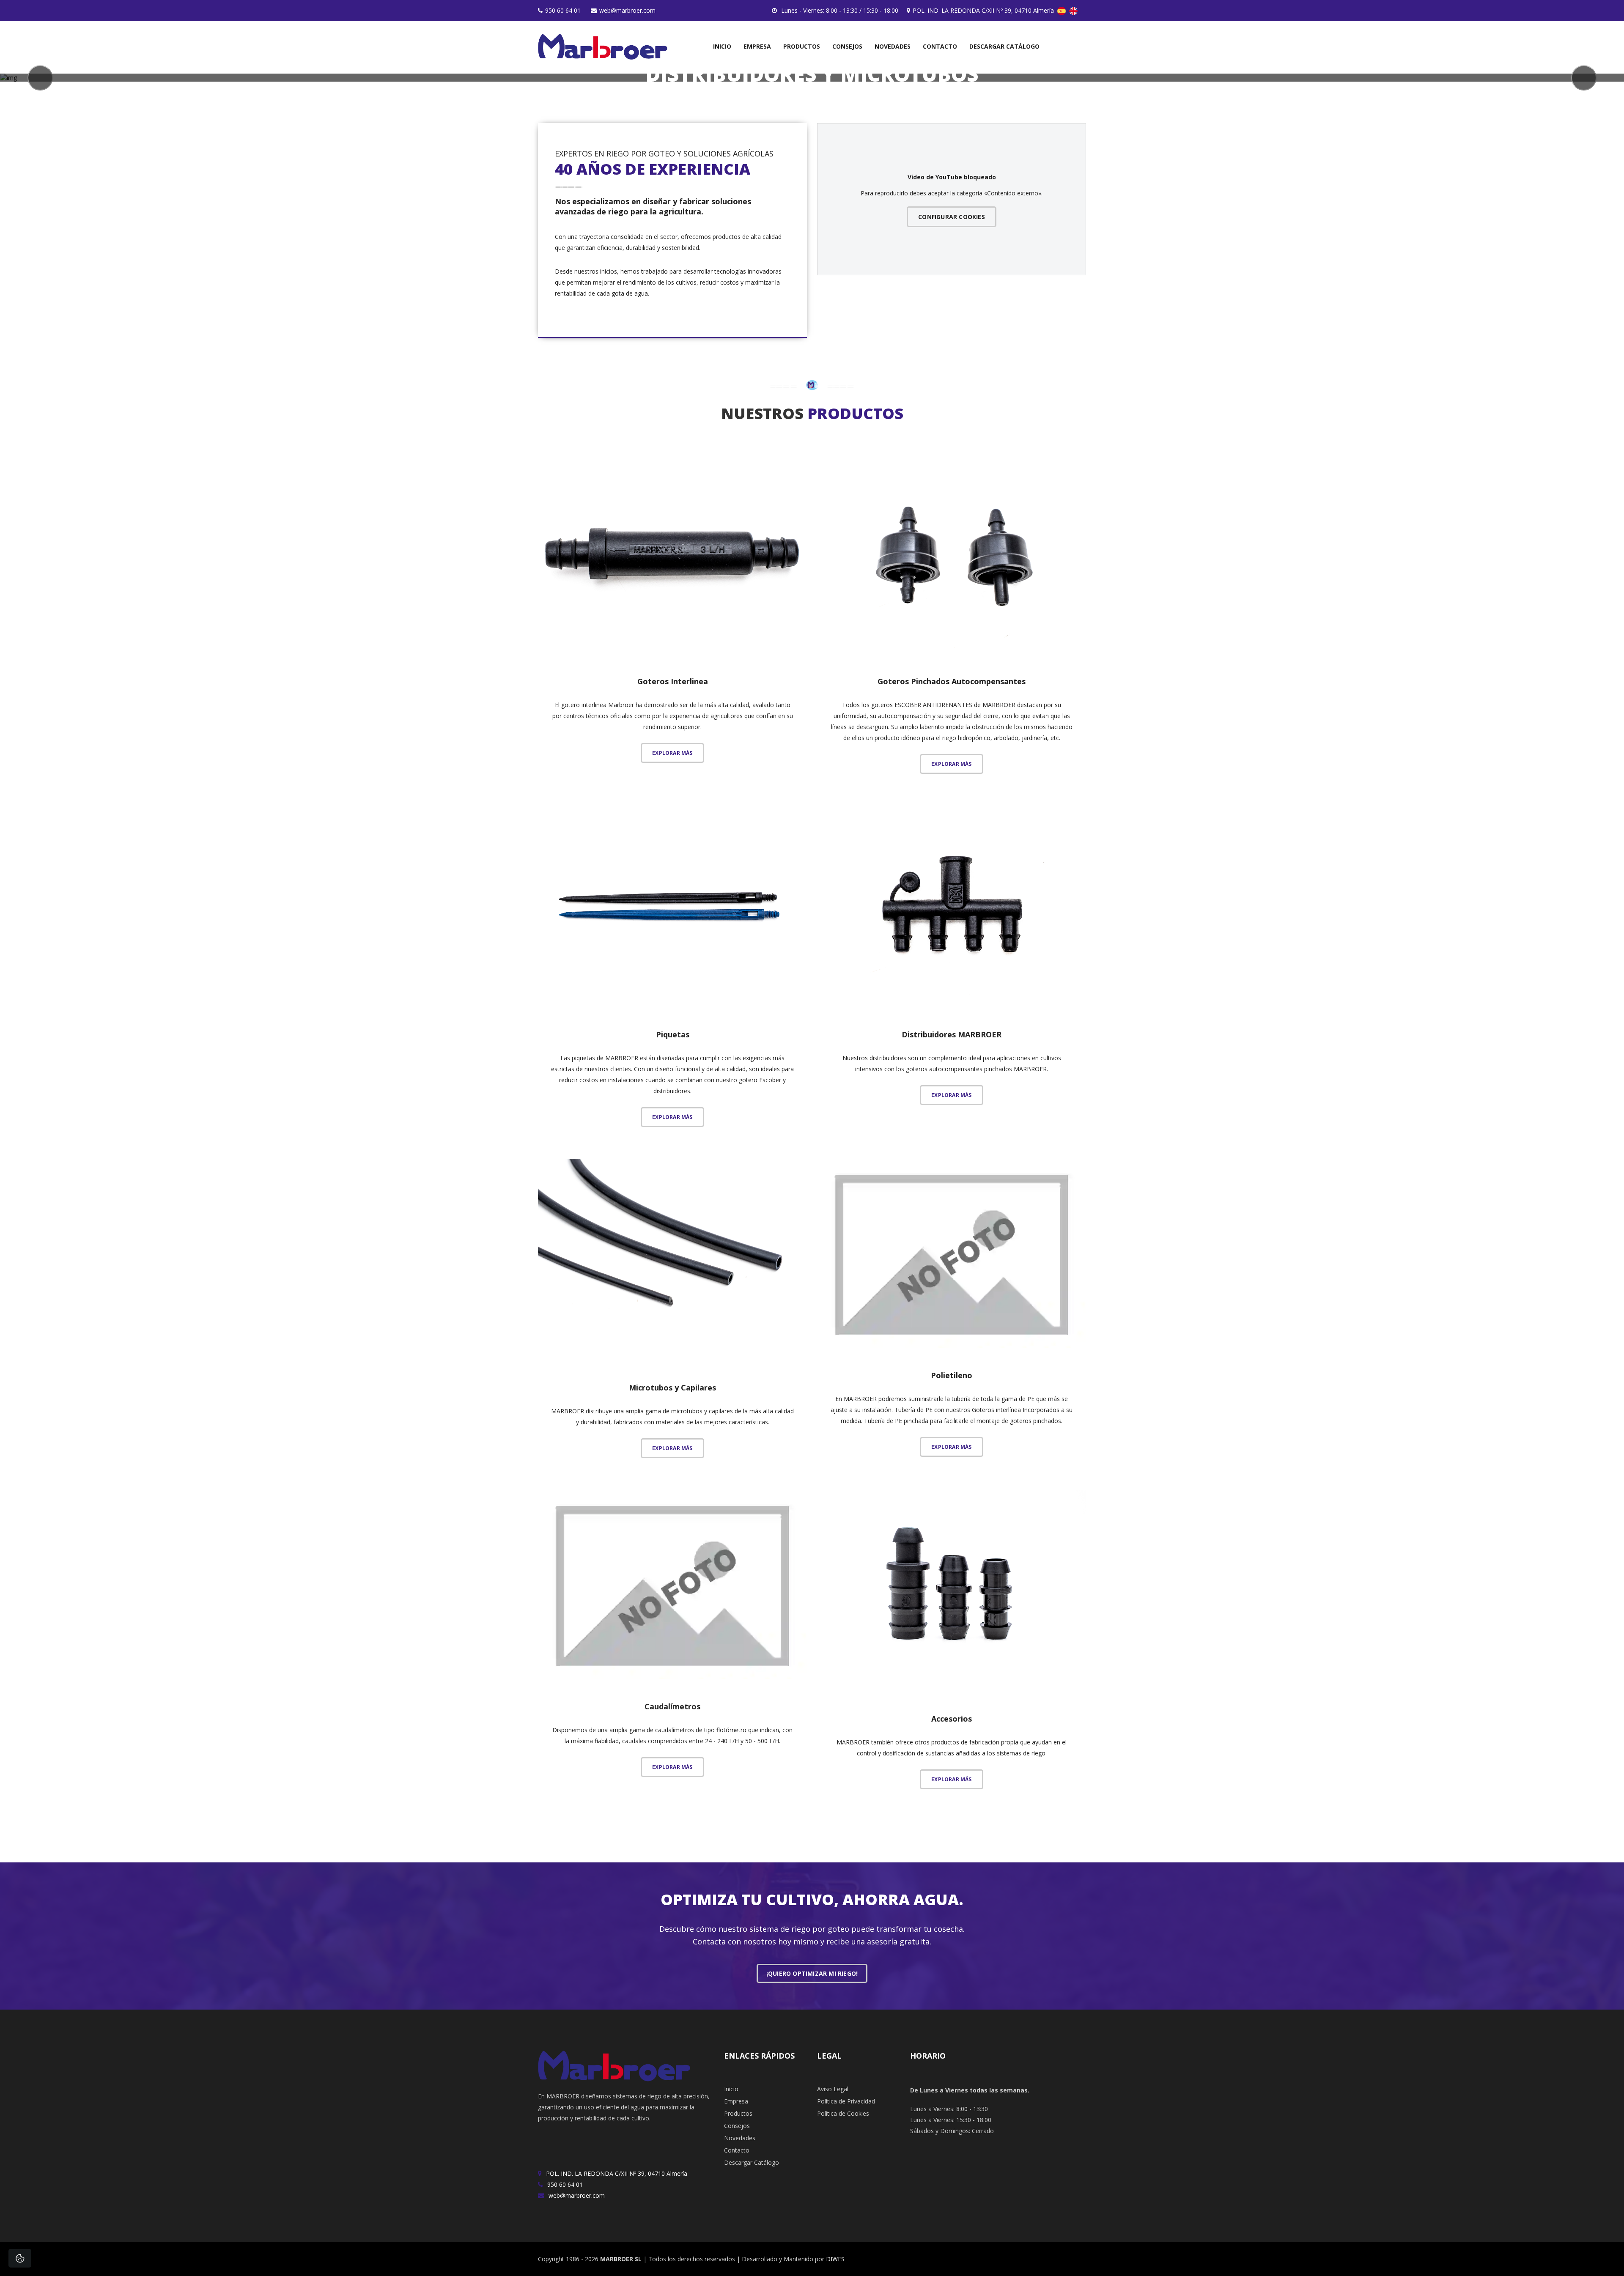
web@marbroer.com (627, 10)
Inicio (722, 46)
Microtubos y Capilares (672, 1388)
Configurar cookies (952, 217)
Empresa (757, 46)
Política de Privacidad (846, 2101)
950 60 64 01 (563, 10)
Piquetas (673, 1034)
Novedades (893, 46)
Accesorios (952, 1719)
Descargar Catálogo (1004, 46)
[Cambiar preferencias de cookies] (20, 2258)
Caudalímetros (672, 1706)
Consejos (847, 46)
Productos (738, 2113)
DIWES (835, 2259)
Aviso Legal (833, 2089)
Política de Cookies (843, 2113)
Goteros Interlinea (673, 681)
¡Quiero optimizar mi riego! (812, 1973)
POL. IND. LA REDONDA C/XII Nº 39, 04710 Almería (983, 10)
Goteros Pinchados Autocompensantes (952, 681)
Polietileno (952, 1375)
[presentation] (40, 78)
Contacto (940, 46)
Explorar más (672, 753)
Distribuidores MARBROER (952, 1034)
